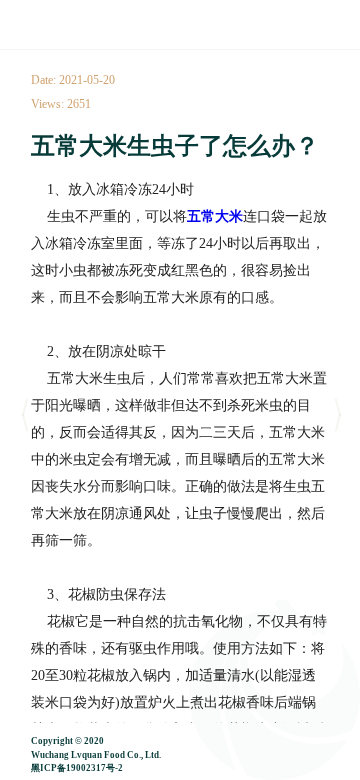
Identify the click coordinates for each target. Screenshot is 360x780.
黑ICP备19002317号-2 (77, 768)
